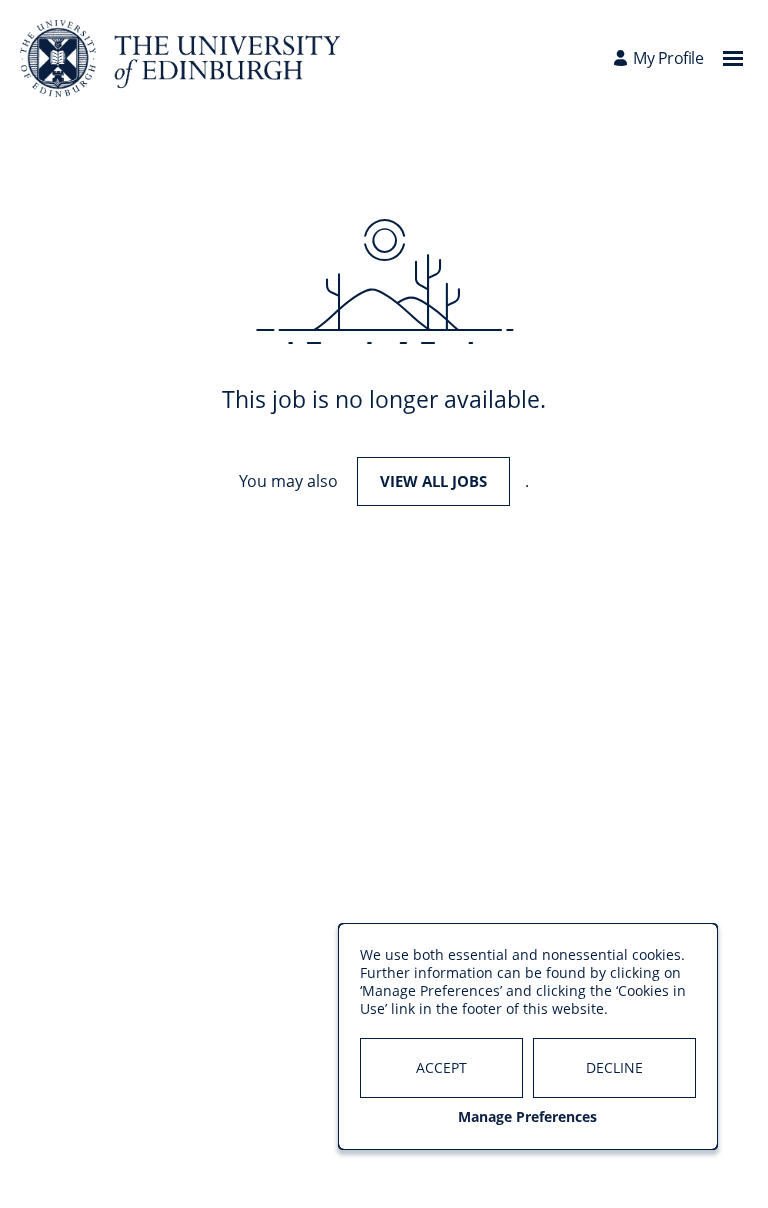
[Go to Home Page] (180, 58)
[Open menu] (733, 58)
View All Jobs (433, 481)
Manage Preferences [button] (527, 1117)
